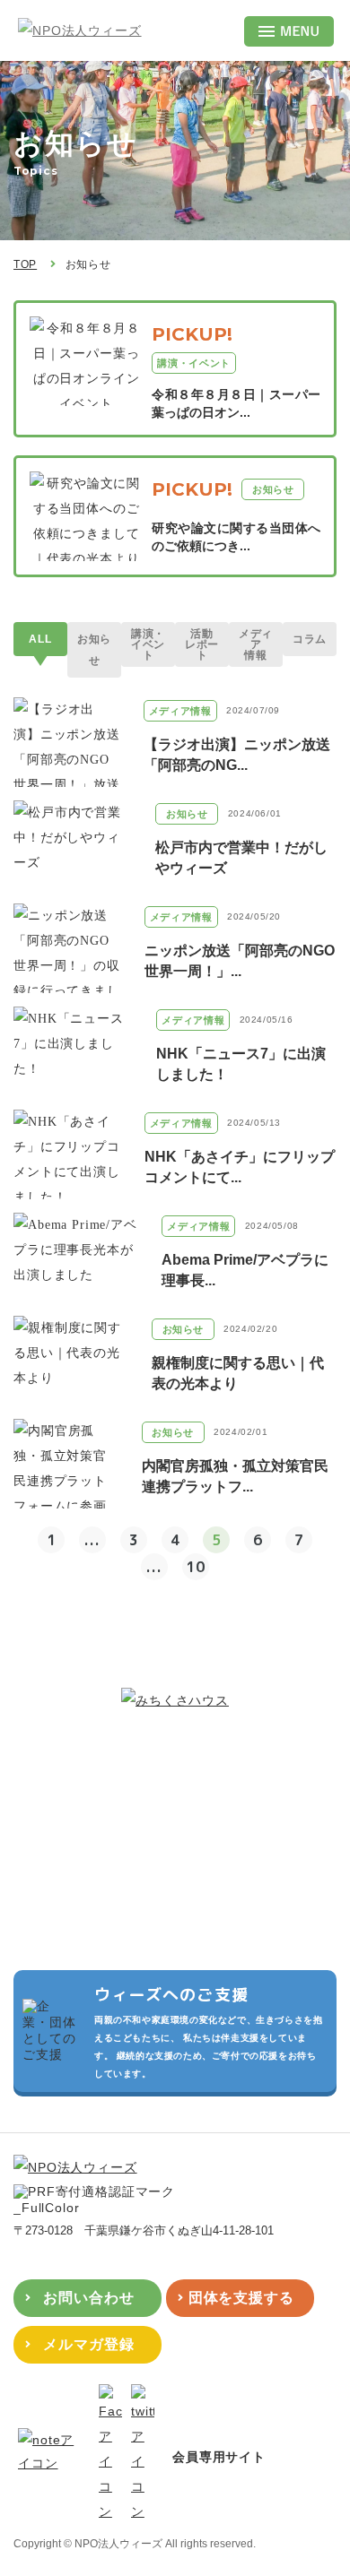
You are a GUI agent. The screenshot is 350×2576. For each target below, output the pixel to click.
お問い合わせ (89, 2298)
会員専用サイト (219, 2457)
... (92, 1540)
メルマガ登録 (89, 2344)
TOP (25, 264)
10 (196, 1567)
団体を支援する (242, 2298)
